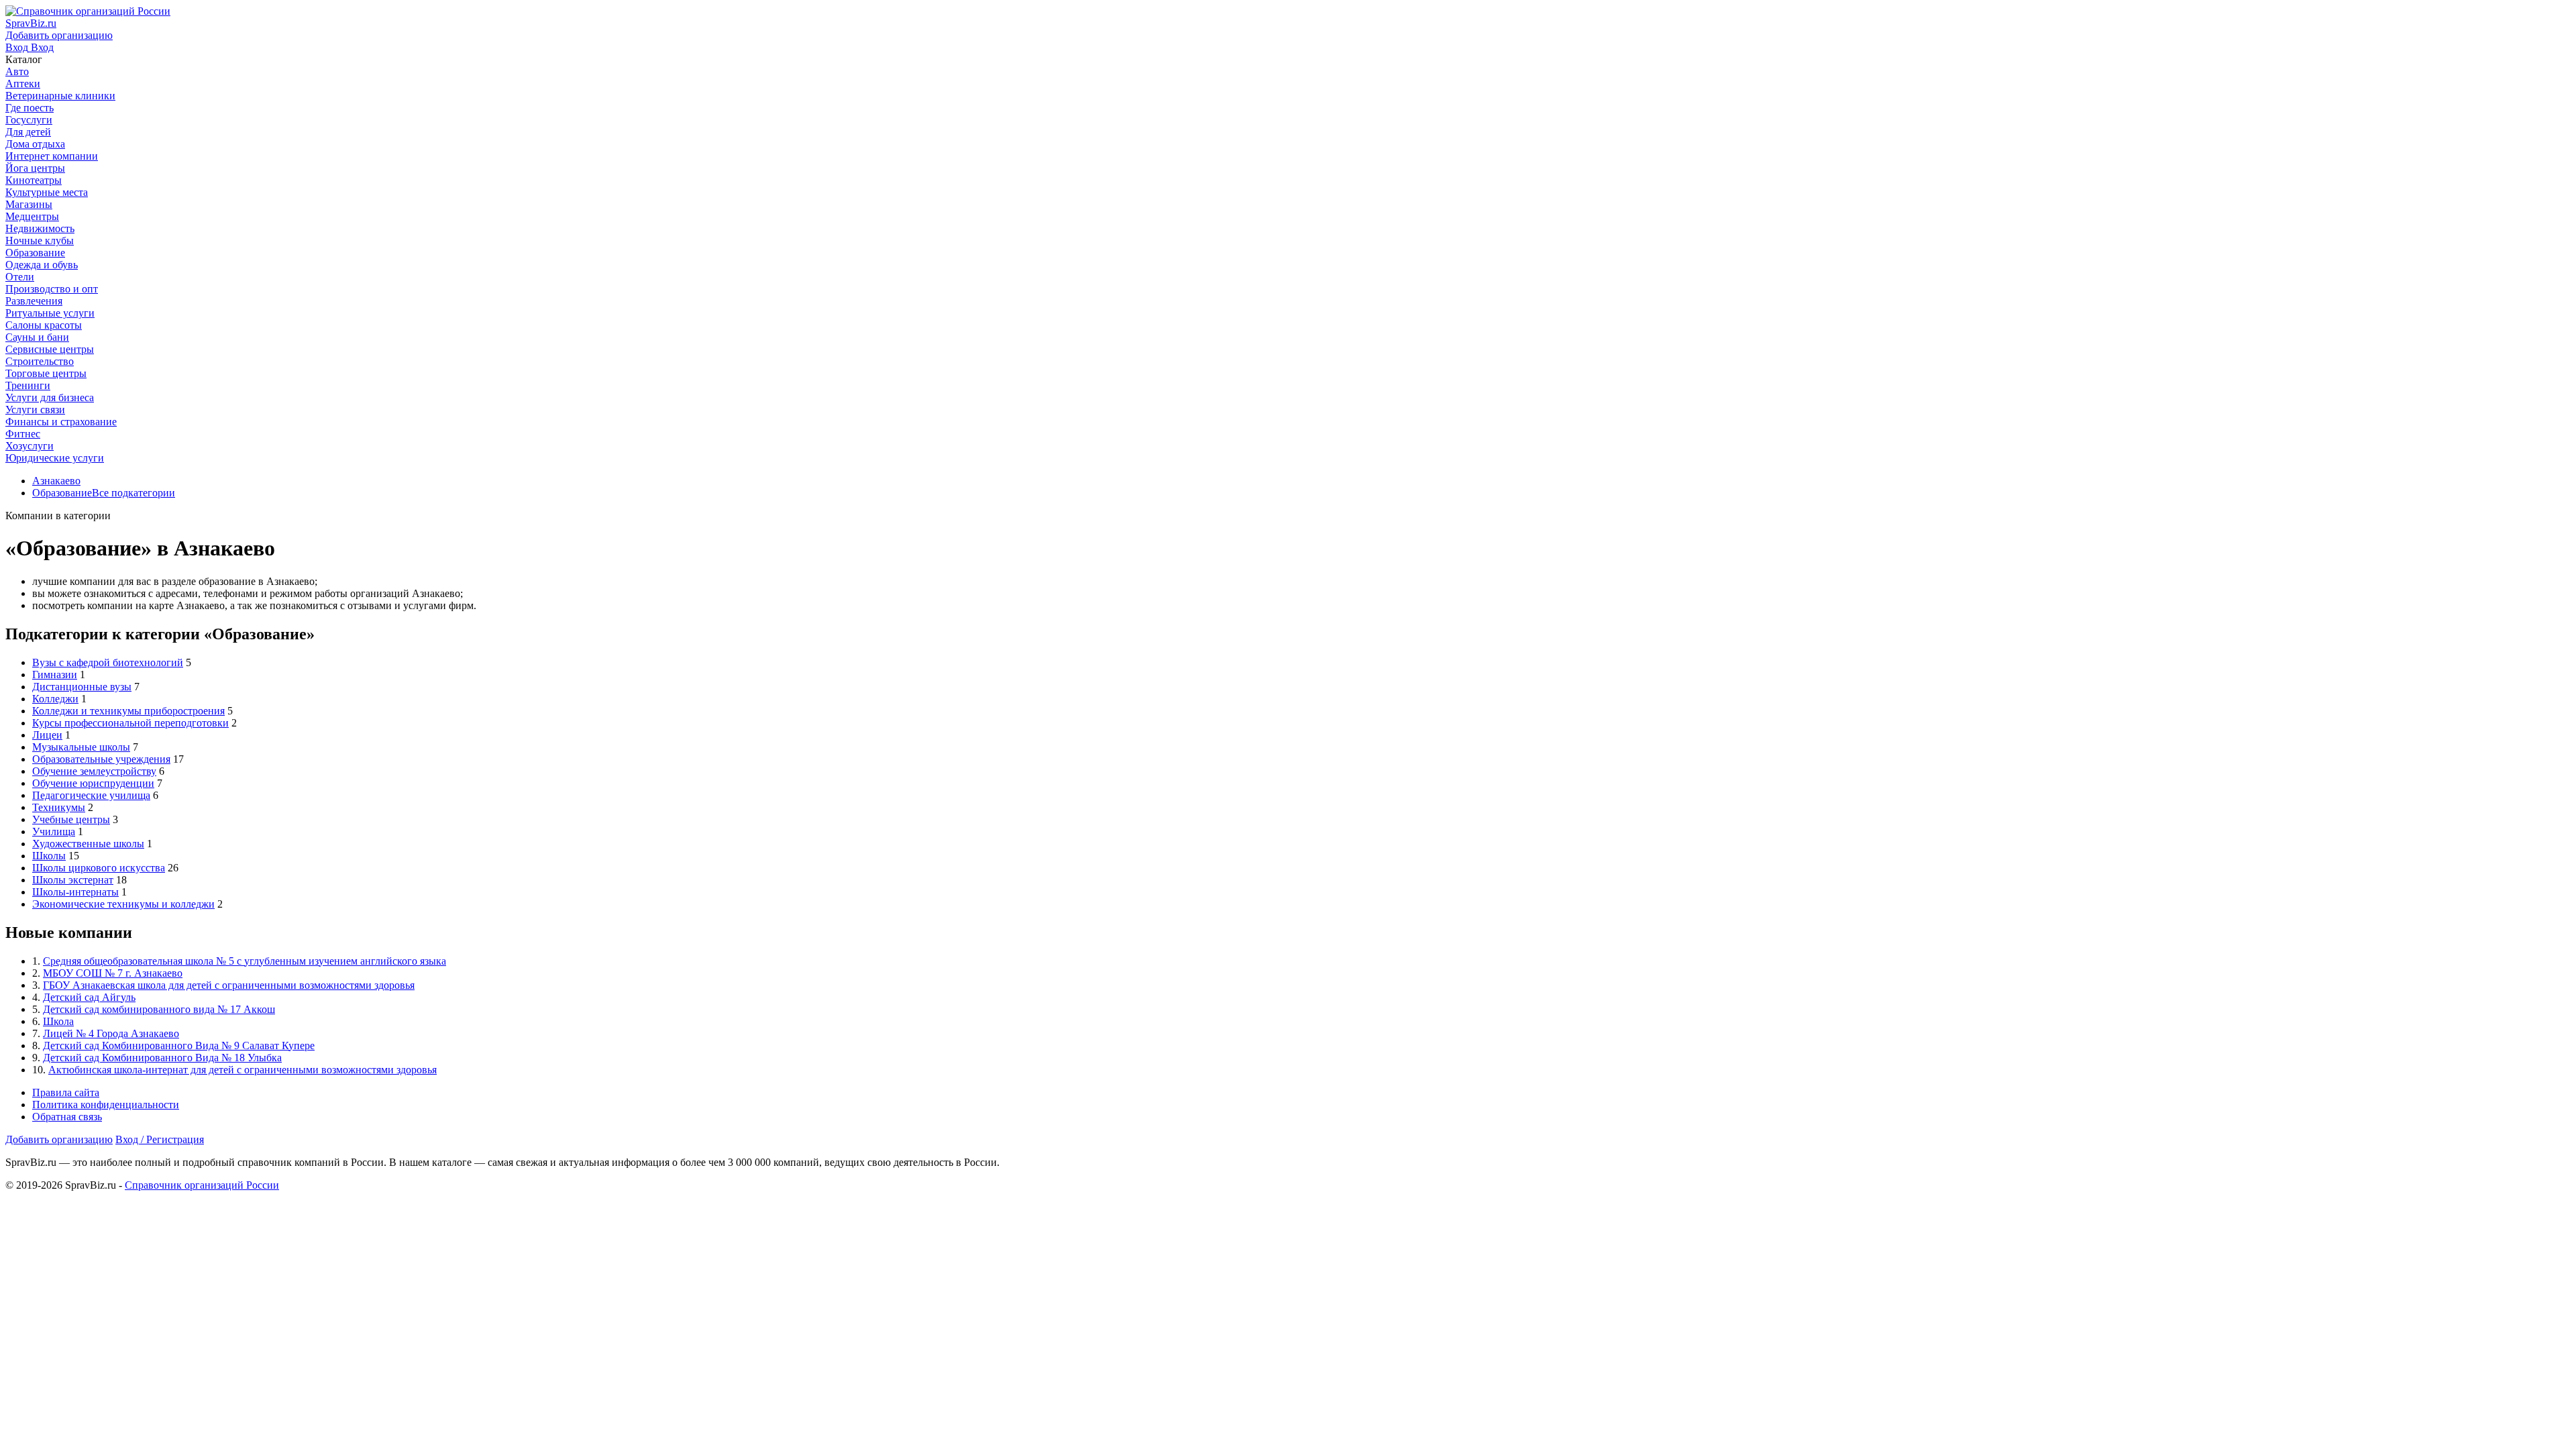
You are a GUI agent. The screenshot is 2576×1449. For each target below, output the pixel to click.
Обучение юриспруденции (93, 783)
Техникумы (59, 807)
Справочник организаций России (202, 1185)
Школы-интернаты (75, 892)
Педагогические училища (91, 795)
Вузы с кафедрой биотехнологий (108, 662)
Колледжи (55, 699)
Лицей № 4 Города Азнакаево (111, 1033)
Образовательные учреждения (101, 759)
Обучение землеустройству (94, 771)
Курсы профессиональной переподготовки (130, 723)
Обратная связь (67, 1117)
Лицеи (47, 735)
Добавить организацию (59, 1139)
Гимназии (55, 675)
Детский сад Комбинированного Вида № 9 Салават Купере (179, 1045)
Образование (62, 493)
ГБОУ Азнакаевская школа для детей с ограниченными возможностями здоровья (229, 985)
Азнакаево (56, 481)
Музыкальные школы (81, 747)
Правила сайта (66, 1092)
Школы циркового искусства (99, 868)
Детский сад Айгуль (89, 997)
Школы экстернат (73, 880)
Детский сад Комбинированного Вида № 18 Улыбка (162, 1058)
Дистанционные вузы (82, 687)
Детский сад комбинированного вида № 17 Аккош (159, 1009)
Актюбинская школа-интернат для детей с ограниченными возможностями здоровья (243, 1070)
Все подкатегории (133, 493)
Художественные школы (88, 844)
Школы (49, 856)
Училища (54, 831)
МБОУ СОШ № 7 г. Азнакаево (113, 973)
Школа (58, 1021)
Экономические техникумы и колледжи (123, 904)
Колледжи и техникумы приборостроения (128, 711)
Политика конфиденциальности (106, 1105)
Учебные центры (71, 819)
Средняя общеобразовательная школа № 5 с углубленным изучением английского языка (245, 961)
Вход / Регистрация (160, 1139)
